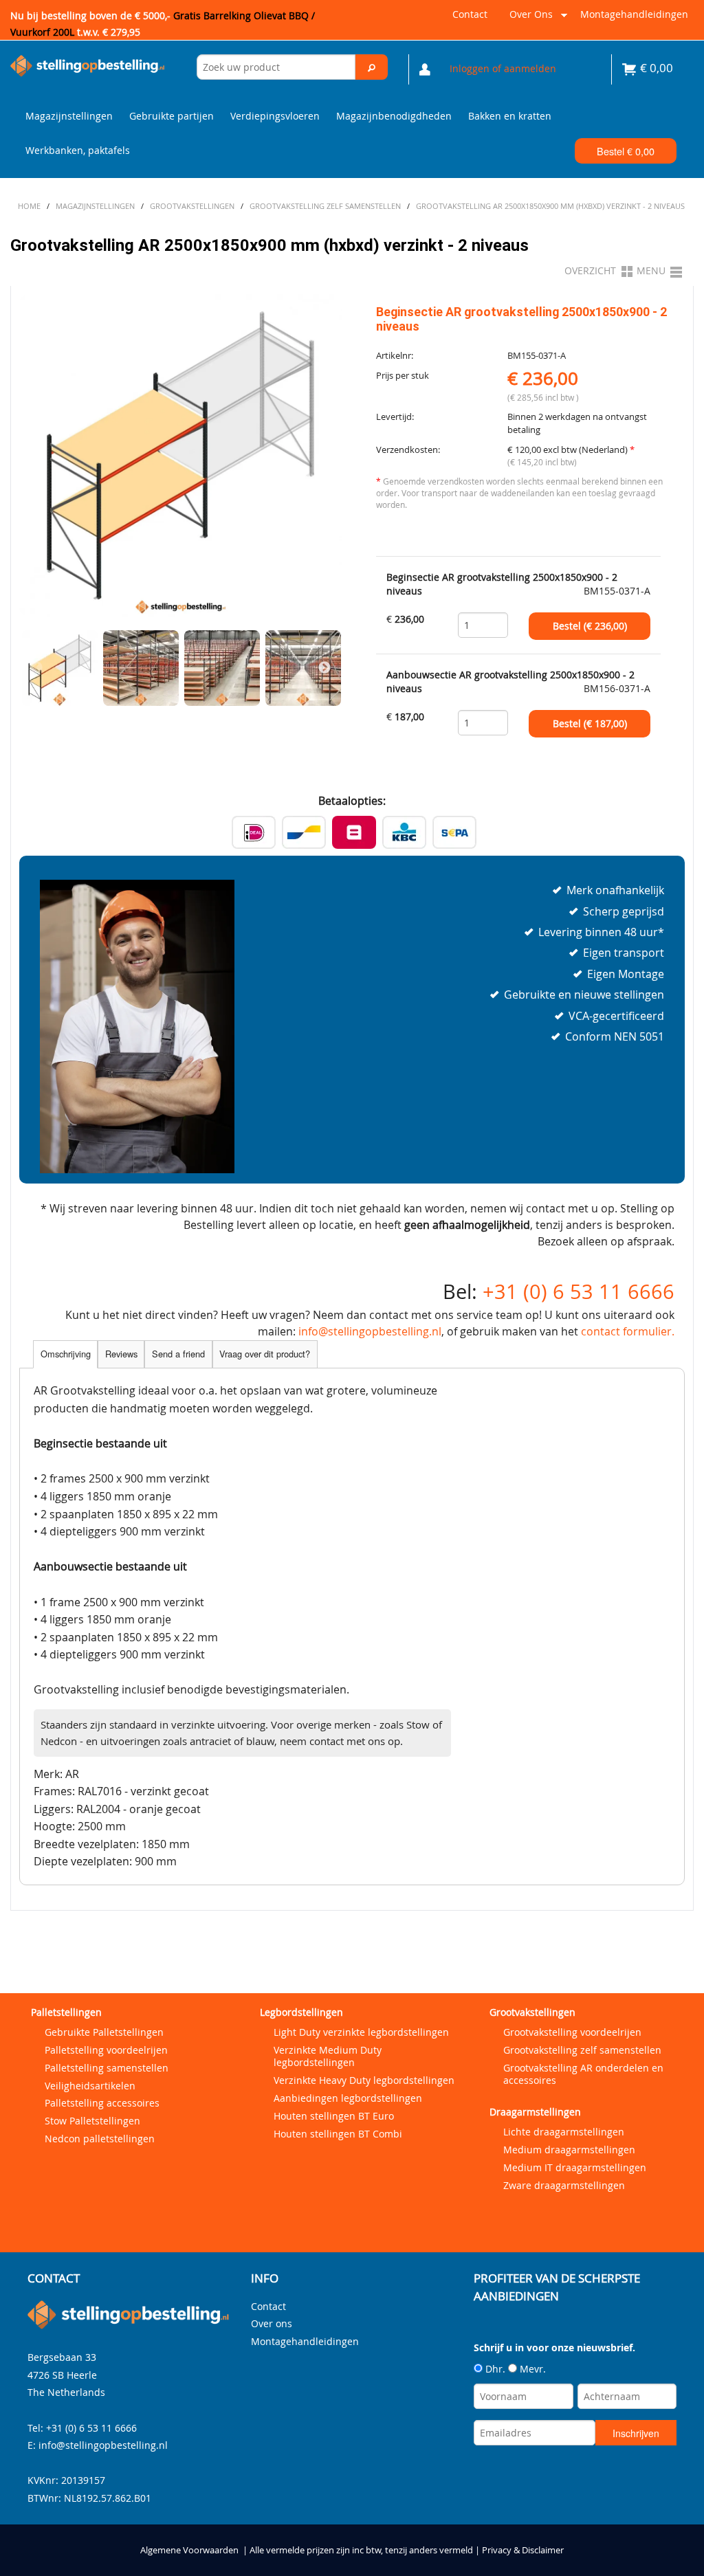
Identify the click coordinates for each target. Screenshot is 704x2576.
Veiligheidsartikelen (90, 2086)
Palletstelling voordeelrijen (106, 2050)
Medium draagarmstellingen (569, 2150)
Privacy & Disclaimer (523, 2550)
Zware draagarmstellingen (564, 2185)
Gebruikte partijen (172, 116)
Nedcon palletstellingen (100, 2139)
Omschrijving (66, 1354)
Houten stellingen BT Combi (338, 2134)
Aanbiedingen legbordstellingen (348, 2098)
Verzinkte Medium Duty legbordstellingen (328, 2056)
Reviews (121, 1354)
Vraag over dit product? (265, 1354)
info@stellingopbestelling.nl (370, 1331)
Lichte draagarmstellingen (564, 2132)
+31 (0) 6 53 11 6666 (579, 1291)
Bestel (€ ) (590, 626)
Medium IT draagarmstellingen (575, 2167)
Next (324, 668)
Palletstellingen (66, 2012)
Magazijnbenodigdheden (394, 116)
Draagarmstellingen (535, 2112)
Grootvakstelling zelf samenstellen (582, 2050)
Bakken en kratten (510, 116)
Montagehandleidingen (634, 14)
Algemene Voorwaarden (189, 2550)
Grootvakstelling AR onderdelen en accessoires (583, 2074)
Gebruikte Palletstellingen (104, 2032)
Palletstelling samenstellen (107, 2068)
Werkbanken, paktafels (78, 150)
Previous (36, 668)
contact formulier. (628, 1331)
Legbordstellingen (301, 2012)
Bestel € (626, 151)
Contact (470, 14)
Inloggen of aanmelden (503, 68)
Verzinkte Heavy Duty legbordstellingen (364, 2080)
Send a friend (178, 1354)
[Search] (371, 67)
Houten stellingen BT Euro (334, 2116)
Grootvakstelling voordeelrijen (572, 2032)
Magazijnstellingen (69, 116)
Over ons (528, 20)
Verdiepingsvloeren (275, 116)
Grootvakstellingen (532, 2012)
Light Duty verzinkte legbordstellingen (361, 2032)
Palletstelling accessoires (102, 2103)
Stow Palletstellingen (92, 2121)
